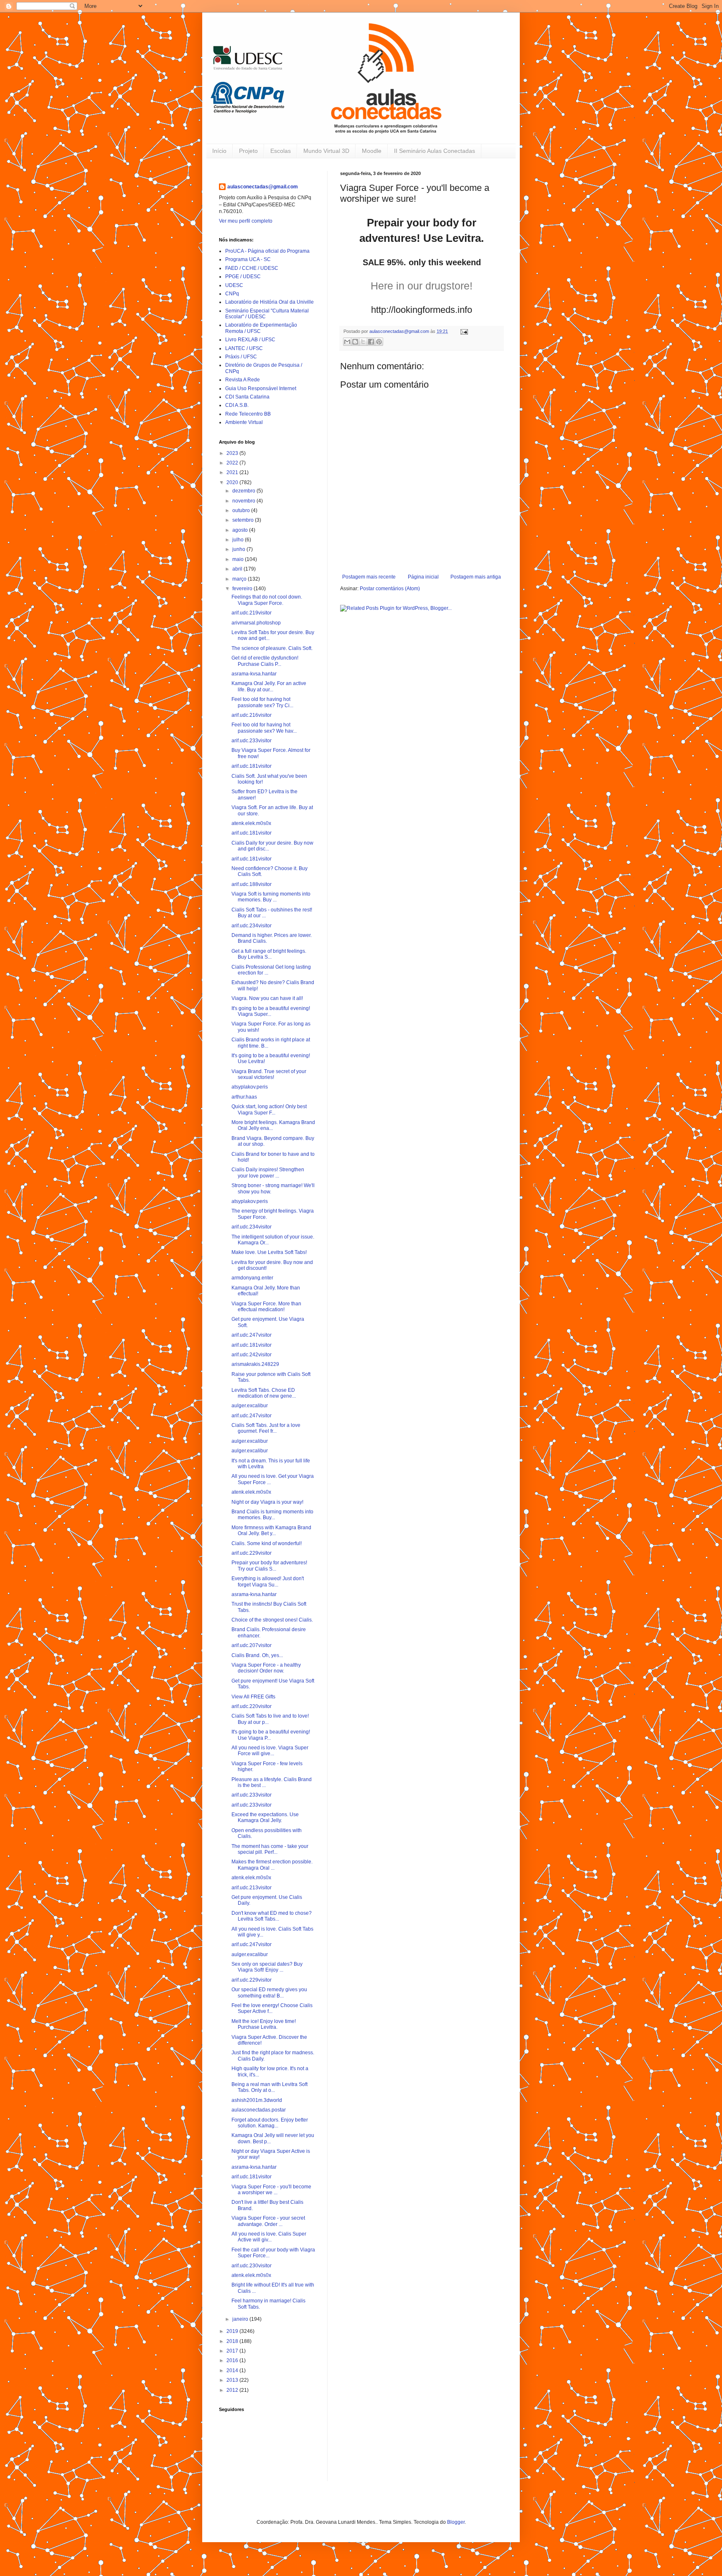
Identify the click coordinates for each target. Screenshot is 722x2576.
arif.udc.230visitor (252, 2266)
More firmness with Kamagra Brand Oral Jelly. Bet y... (271, 1530)
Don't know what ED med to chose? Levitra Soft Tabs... (272, 1916)
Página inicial (423, 577)
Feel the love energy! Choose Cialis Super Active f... (272, 2008)
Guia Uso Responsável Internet (261, 388)
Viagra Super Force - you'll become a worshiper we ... (271, 2190)
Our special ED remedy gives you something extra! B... (269, 1992)
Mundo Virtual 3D (326, 151)
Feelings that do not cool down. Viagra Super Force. (267, 600)
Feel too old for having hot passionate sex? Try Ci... (262, 702)
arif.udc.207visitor (252, 1645)
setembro (244, 520)
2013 (233, 2380)
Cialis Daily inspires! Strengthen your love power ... (268, 1173)
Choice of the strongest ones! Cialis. (272, 1620)
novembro (244, 501)
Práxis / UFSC (241, 357)
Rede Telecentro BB (248, 414)
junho (239, 549)
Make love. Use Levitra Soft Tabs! (269, 1252)
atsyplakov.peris (250, 1087)
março (240, 579)
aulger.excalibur (250, 1406)
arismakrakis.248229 (255, 1364)
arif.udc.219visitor (252, 613)
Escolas (281, 151)
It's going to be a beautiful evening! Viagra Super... (271, 1011)
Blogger (456, 2522)
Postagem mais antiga (476, 577)
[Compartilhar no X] (363, 342)
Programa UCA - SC (248, 259)
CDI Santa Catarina (247, 397)
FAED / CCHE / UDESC (252, 268)
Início (219, 151)
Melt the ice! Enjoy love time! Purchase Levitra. (264, 2024)
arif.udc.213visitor (252, 1888)
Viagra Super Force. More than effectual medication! (266, 1307)
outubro (242, 510)
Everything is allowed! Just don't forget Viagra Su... (268, 1581)
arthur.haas (244, 1097)
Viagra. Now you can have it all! (267, 998)
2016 (233, 2360)
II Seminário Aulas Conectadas (435, 151)
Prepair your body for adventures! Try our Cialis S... (269, 1566)
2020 (233, 482)
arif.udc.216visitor (252, 715)
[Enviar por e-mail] (347, 342)
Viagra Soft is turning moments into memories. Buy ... (271, 897)
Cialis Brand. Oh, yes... (257, 1655)
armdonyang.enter (252, 1278)
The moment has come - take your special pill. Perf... (270, 1849)
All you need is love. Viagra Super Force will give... (270, 1751)
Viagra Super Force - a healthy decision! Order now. (266, 1668)
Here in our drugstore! (422, 286)
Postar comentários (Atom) (390, 589)
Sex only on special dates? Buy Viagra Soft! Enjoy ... (267, 1967)
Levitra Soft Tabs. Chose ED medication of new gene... (264, 1393)
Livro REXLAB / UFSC (250, 340)
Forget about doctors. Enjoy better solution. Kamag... (270, 2123)
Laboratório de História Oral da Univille (269, 302)
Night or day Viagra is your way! (267, 1502)
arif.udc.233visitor (252, 741)
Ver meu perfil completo (246, 221)
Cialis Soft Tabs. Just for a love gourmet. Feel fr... (266, 1428)
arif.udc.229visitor (252, 1553)
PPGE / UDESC (243, 277)
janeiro (241, 2319)
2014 (233, 2370)
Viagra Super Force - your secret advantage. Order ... (268, 2221)
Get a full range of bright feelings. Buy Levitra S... (269, 954)
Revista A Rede (243, 380)
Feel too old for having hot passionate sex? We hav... (264, 728)
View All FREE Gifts (253, 1697)
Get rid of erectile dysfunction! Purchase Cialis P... (265, 661)
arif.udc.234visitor (252, 926)
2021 (233, 472)
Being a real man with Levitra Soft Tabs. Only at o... (269, 2087)
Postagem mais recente (369, 577)
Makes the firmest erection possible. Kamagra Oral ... (272, 1865)
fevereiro (243, 589)
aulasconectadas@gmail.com (263, 187)
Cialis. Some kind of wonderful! (267, 1543)
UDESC (234, 285)
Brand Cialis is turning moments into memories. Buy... (272, 1515)
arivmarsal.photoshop (256, 623)
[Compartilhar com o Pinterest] (379, 342)
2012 (233, 2390)
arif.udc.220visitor (252, 1706)
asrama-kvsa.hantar (254, 674)
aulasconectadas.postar (259, 2110)
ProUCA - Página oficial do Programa (267, 251)
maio (239, 559)
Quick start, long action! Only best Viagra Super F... (269, 1109)
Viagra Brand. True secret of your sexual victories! (269, 1074)
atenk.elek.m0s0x (251, 823)
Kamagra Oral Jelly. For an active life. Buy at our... (269, 686)
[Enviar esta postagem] (463, 331)
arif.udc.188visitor (252, 884)
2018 (233, 2341)
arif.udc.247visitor (252, 1335)
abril (238, 569)
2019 (233, 2331)
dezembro (244, 491)
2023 (233, 453)
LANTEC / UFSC (244, 348)
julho (239, 540)
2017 (233, 2351)
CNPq (232, 294)
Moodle (372, 151)
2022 (233, 463)
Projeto (248, 151)
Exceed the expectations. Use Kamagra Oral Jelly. (265, 1817)
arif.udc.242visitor (252, 1355)
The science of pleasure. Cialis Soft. (272, 648)
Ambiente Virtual (244, 422)
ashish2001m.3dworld (257, 2100)
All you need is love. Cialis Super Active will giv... (269, 2237)
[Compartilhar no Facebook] (371, 342)
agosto (241, 530)
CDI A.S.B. (237, 405)
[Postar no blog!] (355, 342)
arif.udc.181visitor (252, 766)
